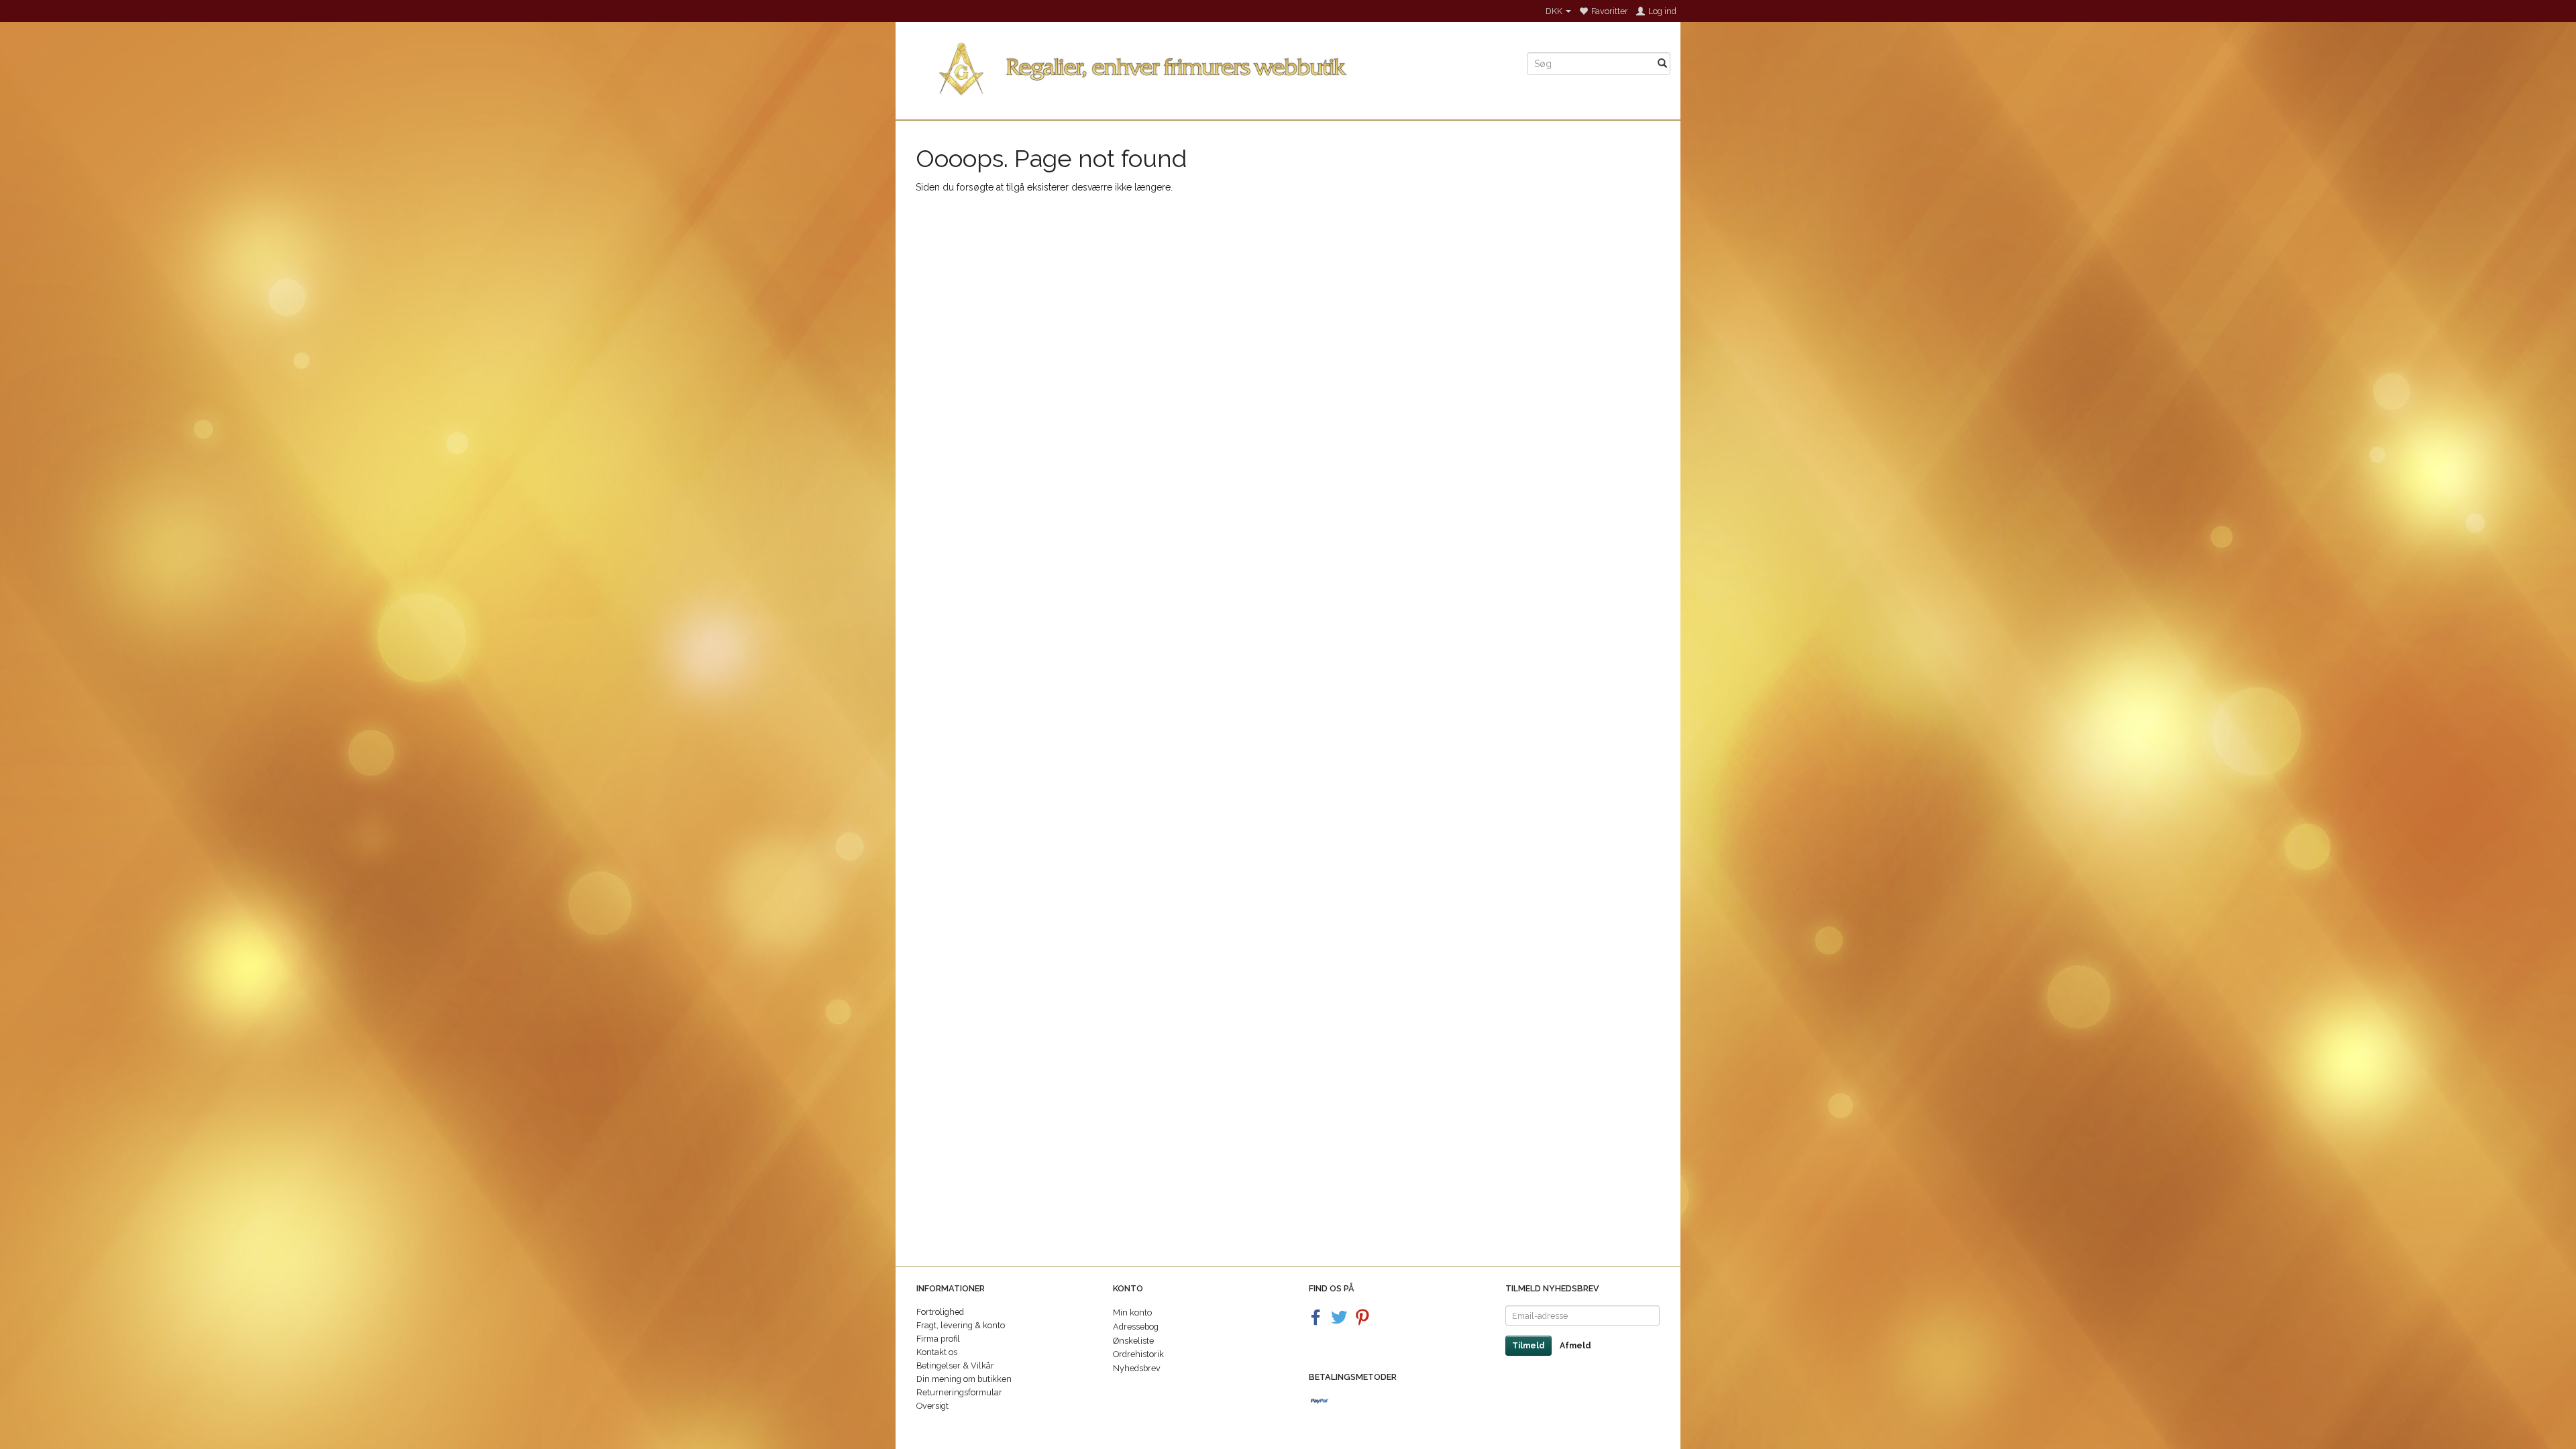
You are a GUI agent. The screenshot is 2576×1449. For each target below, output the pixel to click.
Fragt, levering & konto (961, 1325)
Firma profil (938, 1339)
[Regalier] (1206, 66)
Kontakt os (937, 1352)
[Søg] (1662, 64)
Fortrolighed (940, 1312)
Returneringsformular (959, 1392)
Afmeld (1575, 1346)
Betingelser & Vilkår (955, 1365)
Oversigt (932, 1406)
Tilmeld (1528, 1346)
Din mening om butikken (964, 1379)
